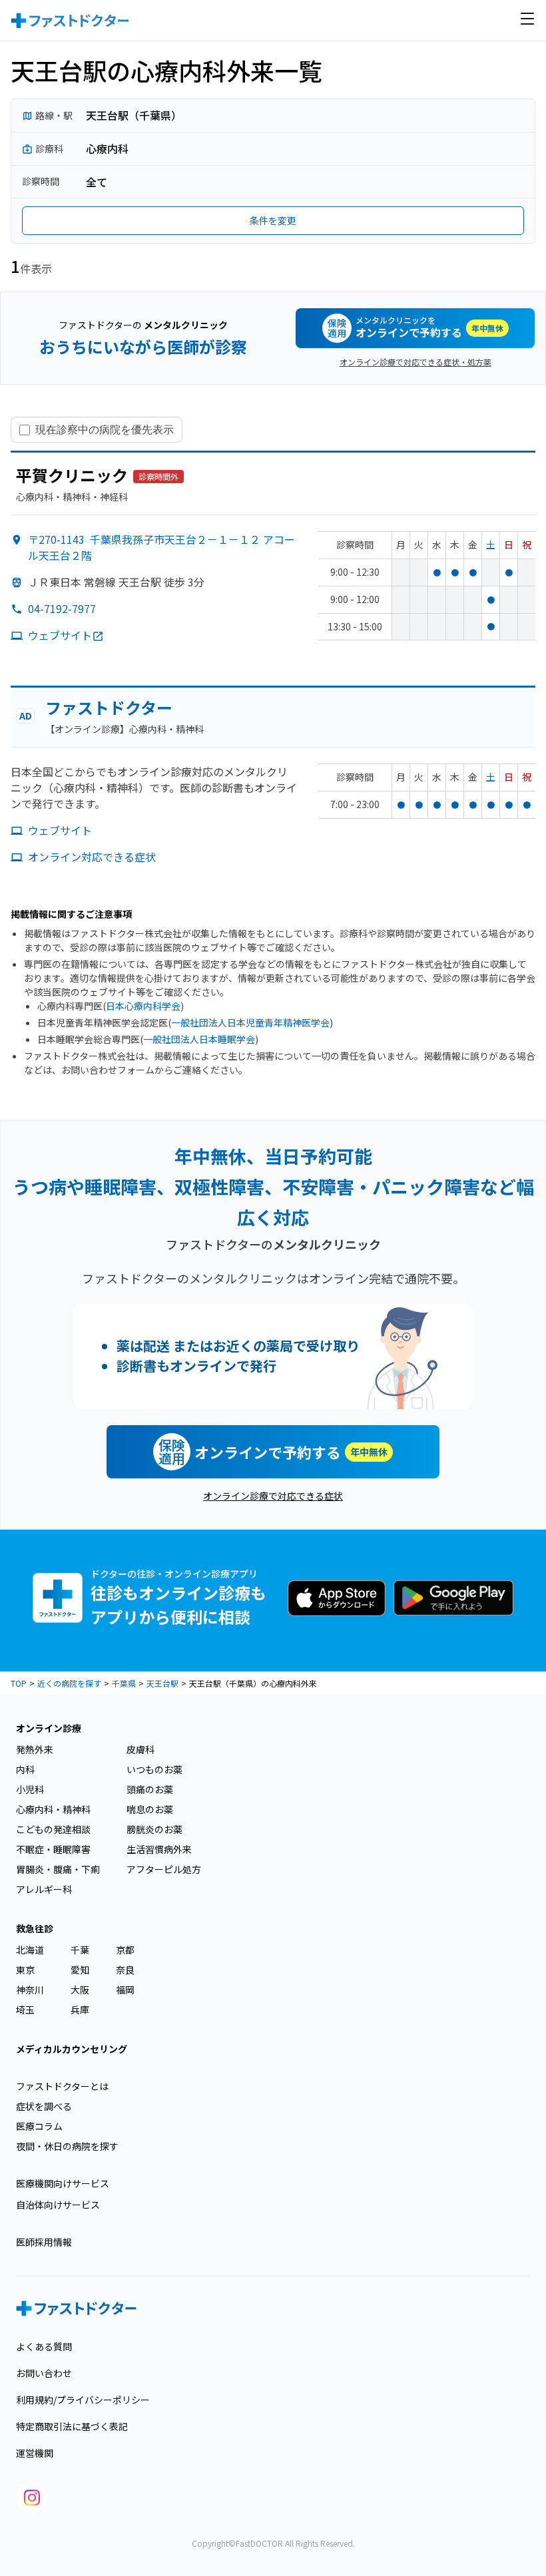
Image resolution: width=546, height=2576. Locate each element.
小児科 (30, 1789)
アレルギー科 (44, 1889)
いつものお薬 (154, 1769)
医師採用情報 (44, 2242)
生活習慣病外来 (159, 1849)
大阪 (80, 1990)
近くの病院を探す (69, 1683)
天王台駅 (162, 1683)
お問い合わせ (44, 2373)
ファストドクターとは (62, 2086)
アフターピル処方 (164, 1869)
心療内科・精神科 (53, 1809)
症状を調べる (44, 2106)
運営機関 (35, 2453)
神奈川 (30, 1990)
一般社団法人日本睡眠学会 (199, 1039)
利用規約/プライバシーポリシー (83, 2400)
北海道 (30, 1950)
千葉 (80, 1950)
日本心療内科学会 (143, 1006)
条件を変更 (273, 220)
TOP (19, 1683)
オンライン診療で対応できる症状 (273, 1496)
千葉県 (124, 1683)
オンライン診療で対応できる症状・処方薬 (415, 362)
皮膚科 (140, 1749)
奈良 (125, 1970)
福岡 (125, 1990)
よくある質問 (44, 2346)
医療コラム (39, 2126)
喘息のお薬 (150, 1809)
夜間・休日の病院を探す (67, 2146)
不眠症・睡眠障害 (53, 1849)
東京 (25, 1970)
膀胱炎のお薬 (154, 1829)
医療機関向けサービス (63, 2183)
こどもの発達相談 (53, 1829)
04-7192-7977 (62, 608)
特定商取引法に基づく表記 (72, 2426)
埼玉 (25, 2010)
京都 (125, 1950)
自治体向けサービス (58, 2205)
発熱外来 (35, 1749)
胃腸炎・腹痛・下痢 (58, 1869)
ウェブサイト (60, 635)
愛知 (80, 1970)
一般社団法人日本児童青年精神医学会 (250, 1022)
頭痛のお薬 (150, 1789)
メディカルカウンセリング (72, 2049)
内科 (25, 1769)
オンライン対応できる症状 (92, 857)
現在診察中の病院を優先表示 (105, 429)
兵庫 (80, 2010)
